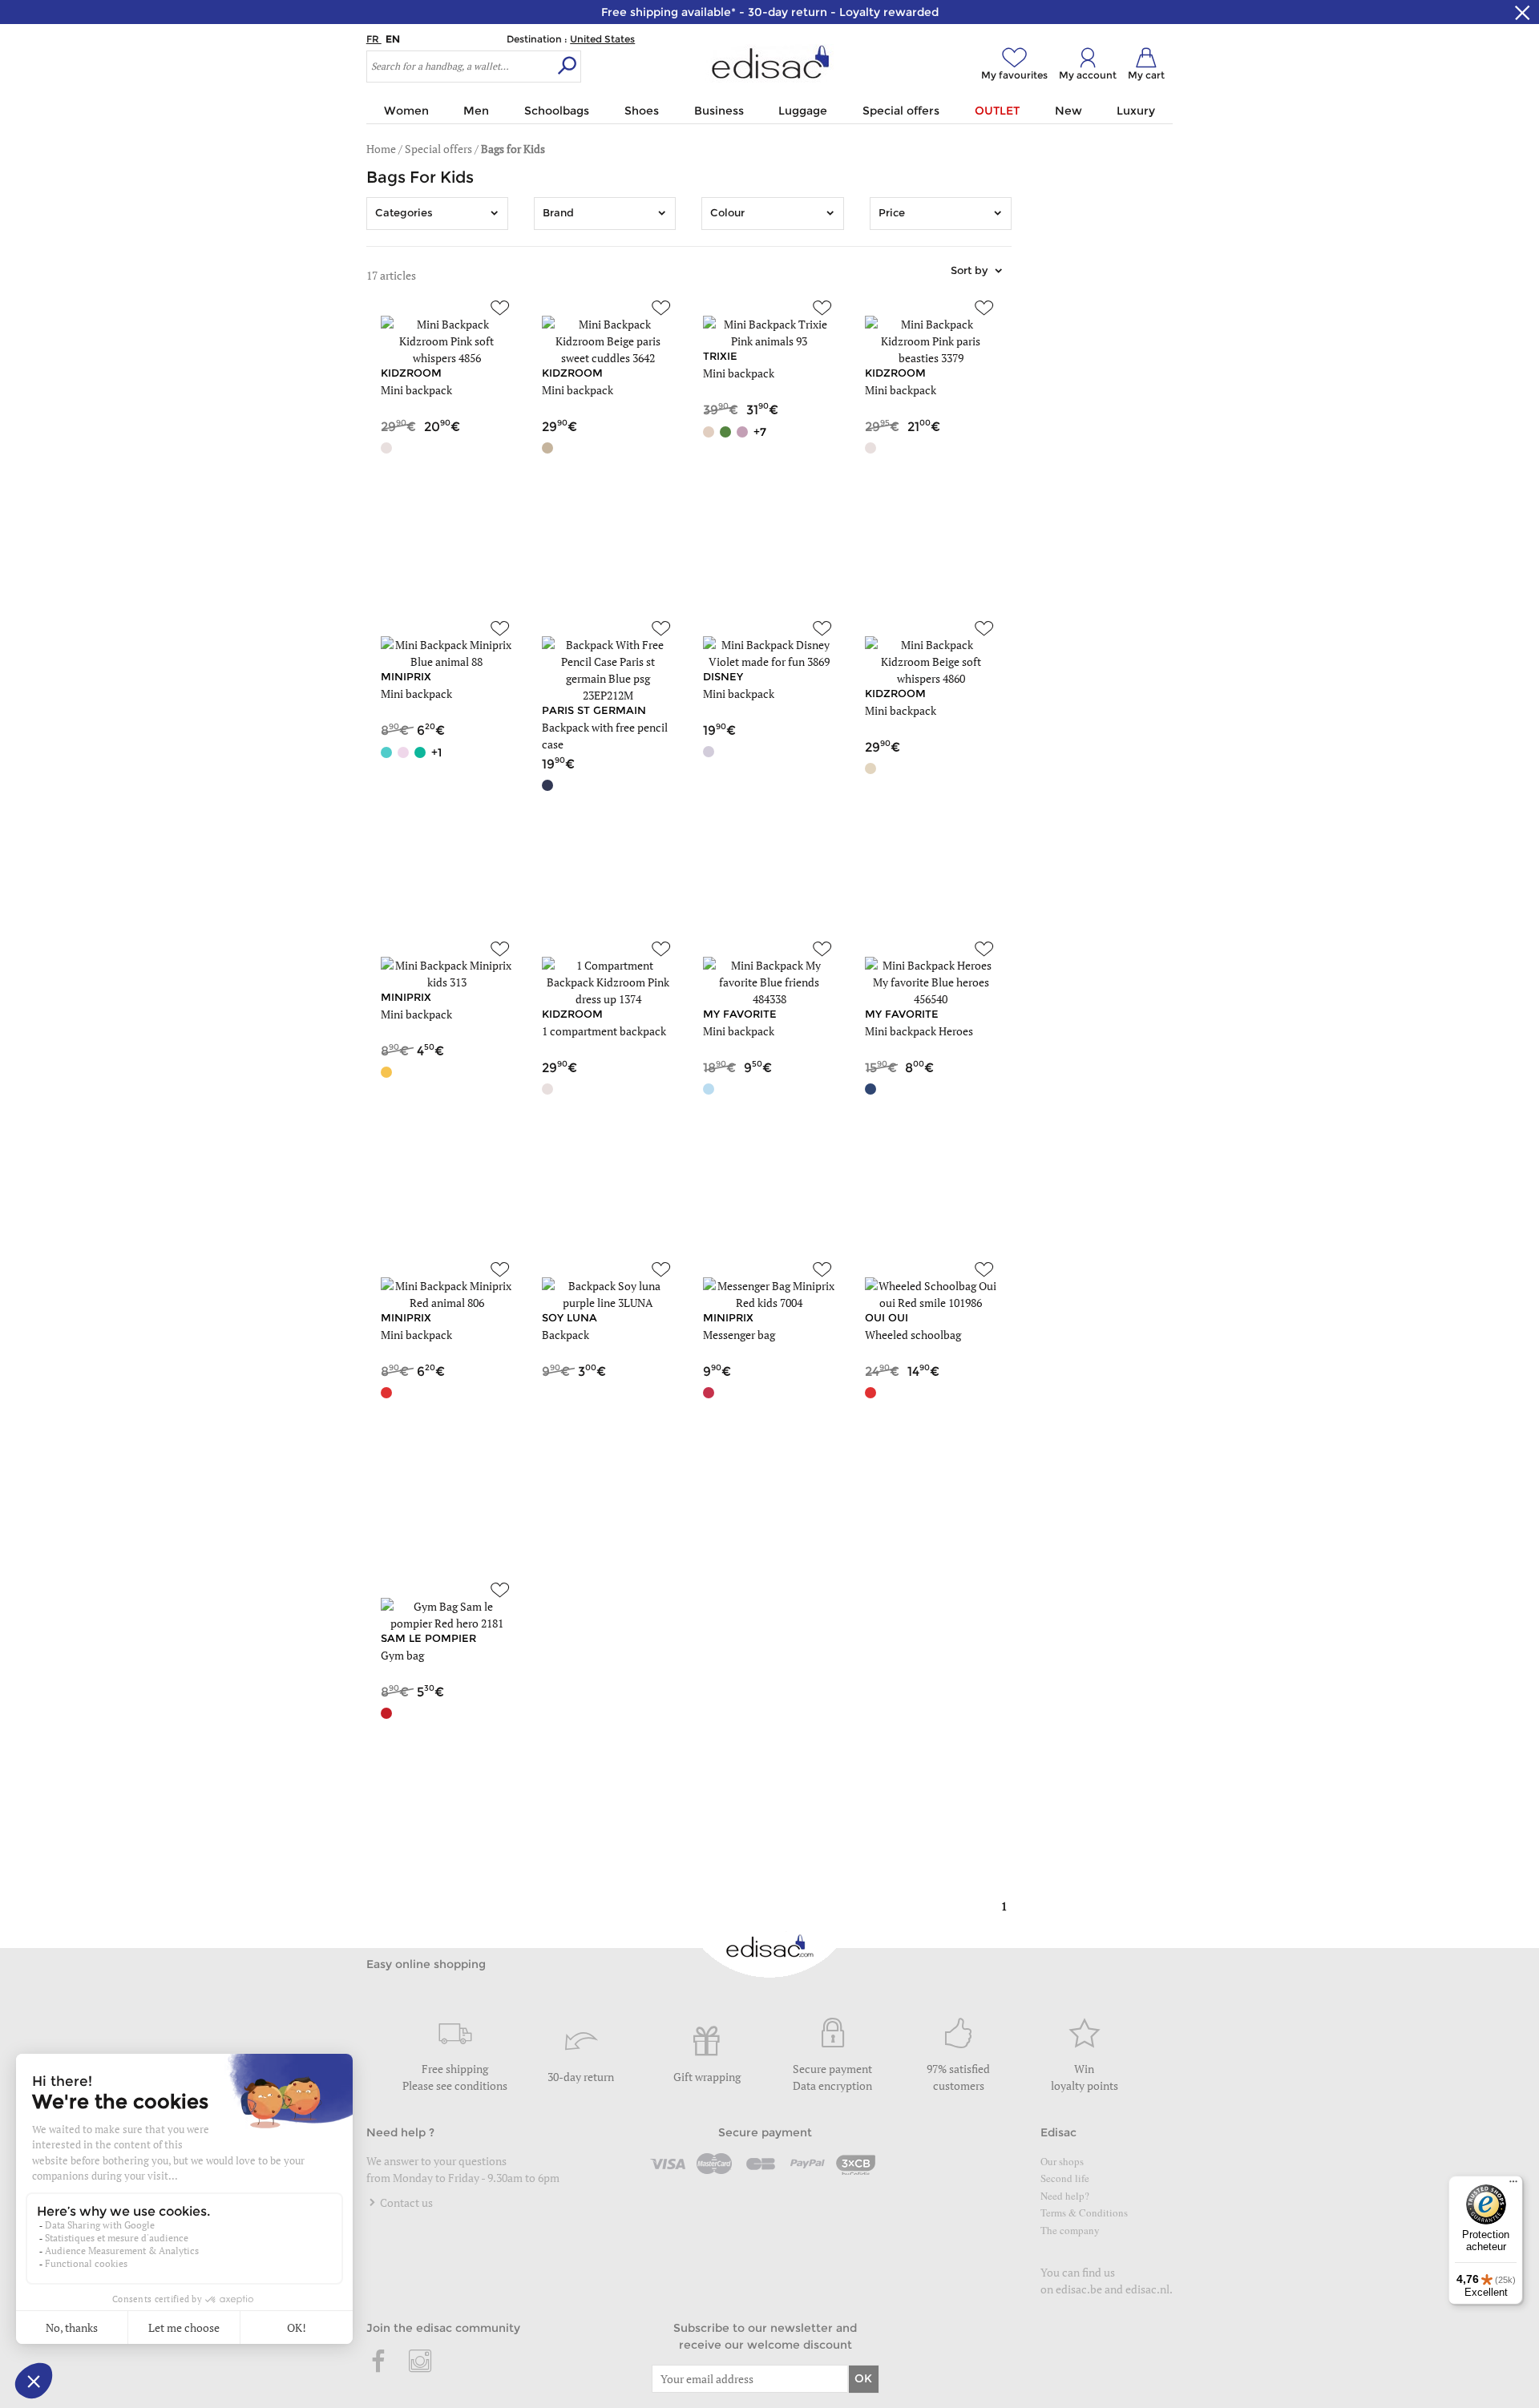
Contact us (405, 2202)
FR (374, 39)
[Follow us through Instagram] (420, 2362)
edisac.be (1079, 2289)
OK (863, 2378)
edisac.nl (1147, 2289)
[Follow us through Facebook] (379, 2362)
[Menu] (1513, 2185)
